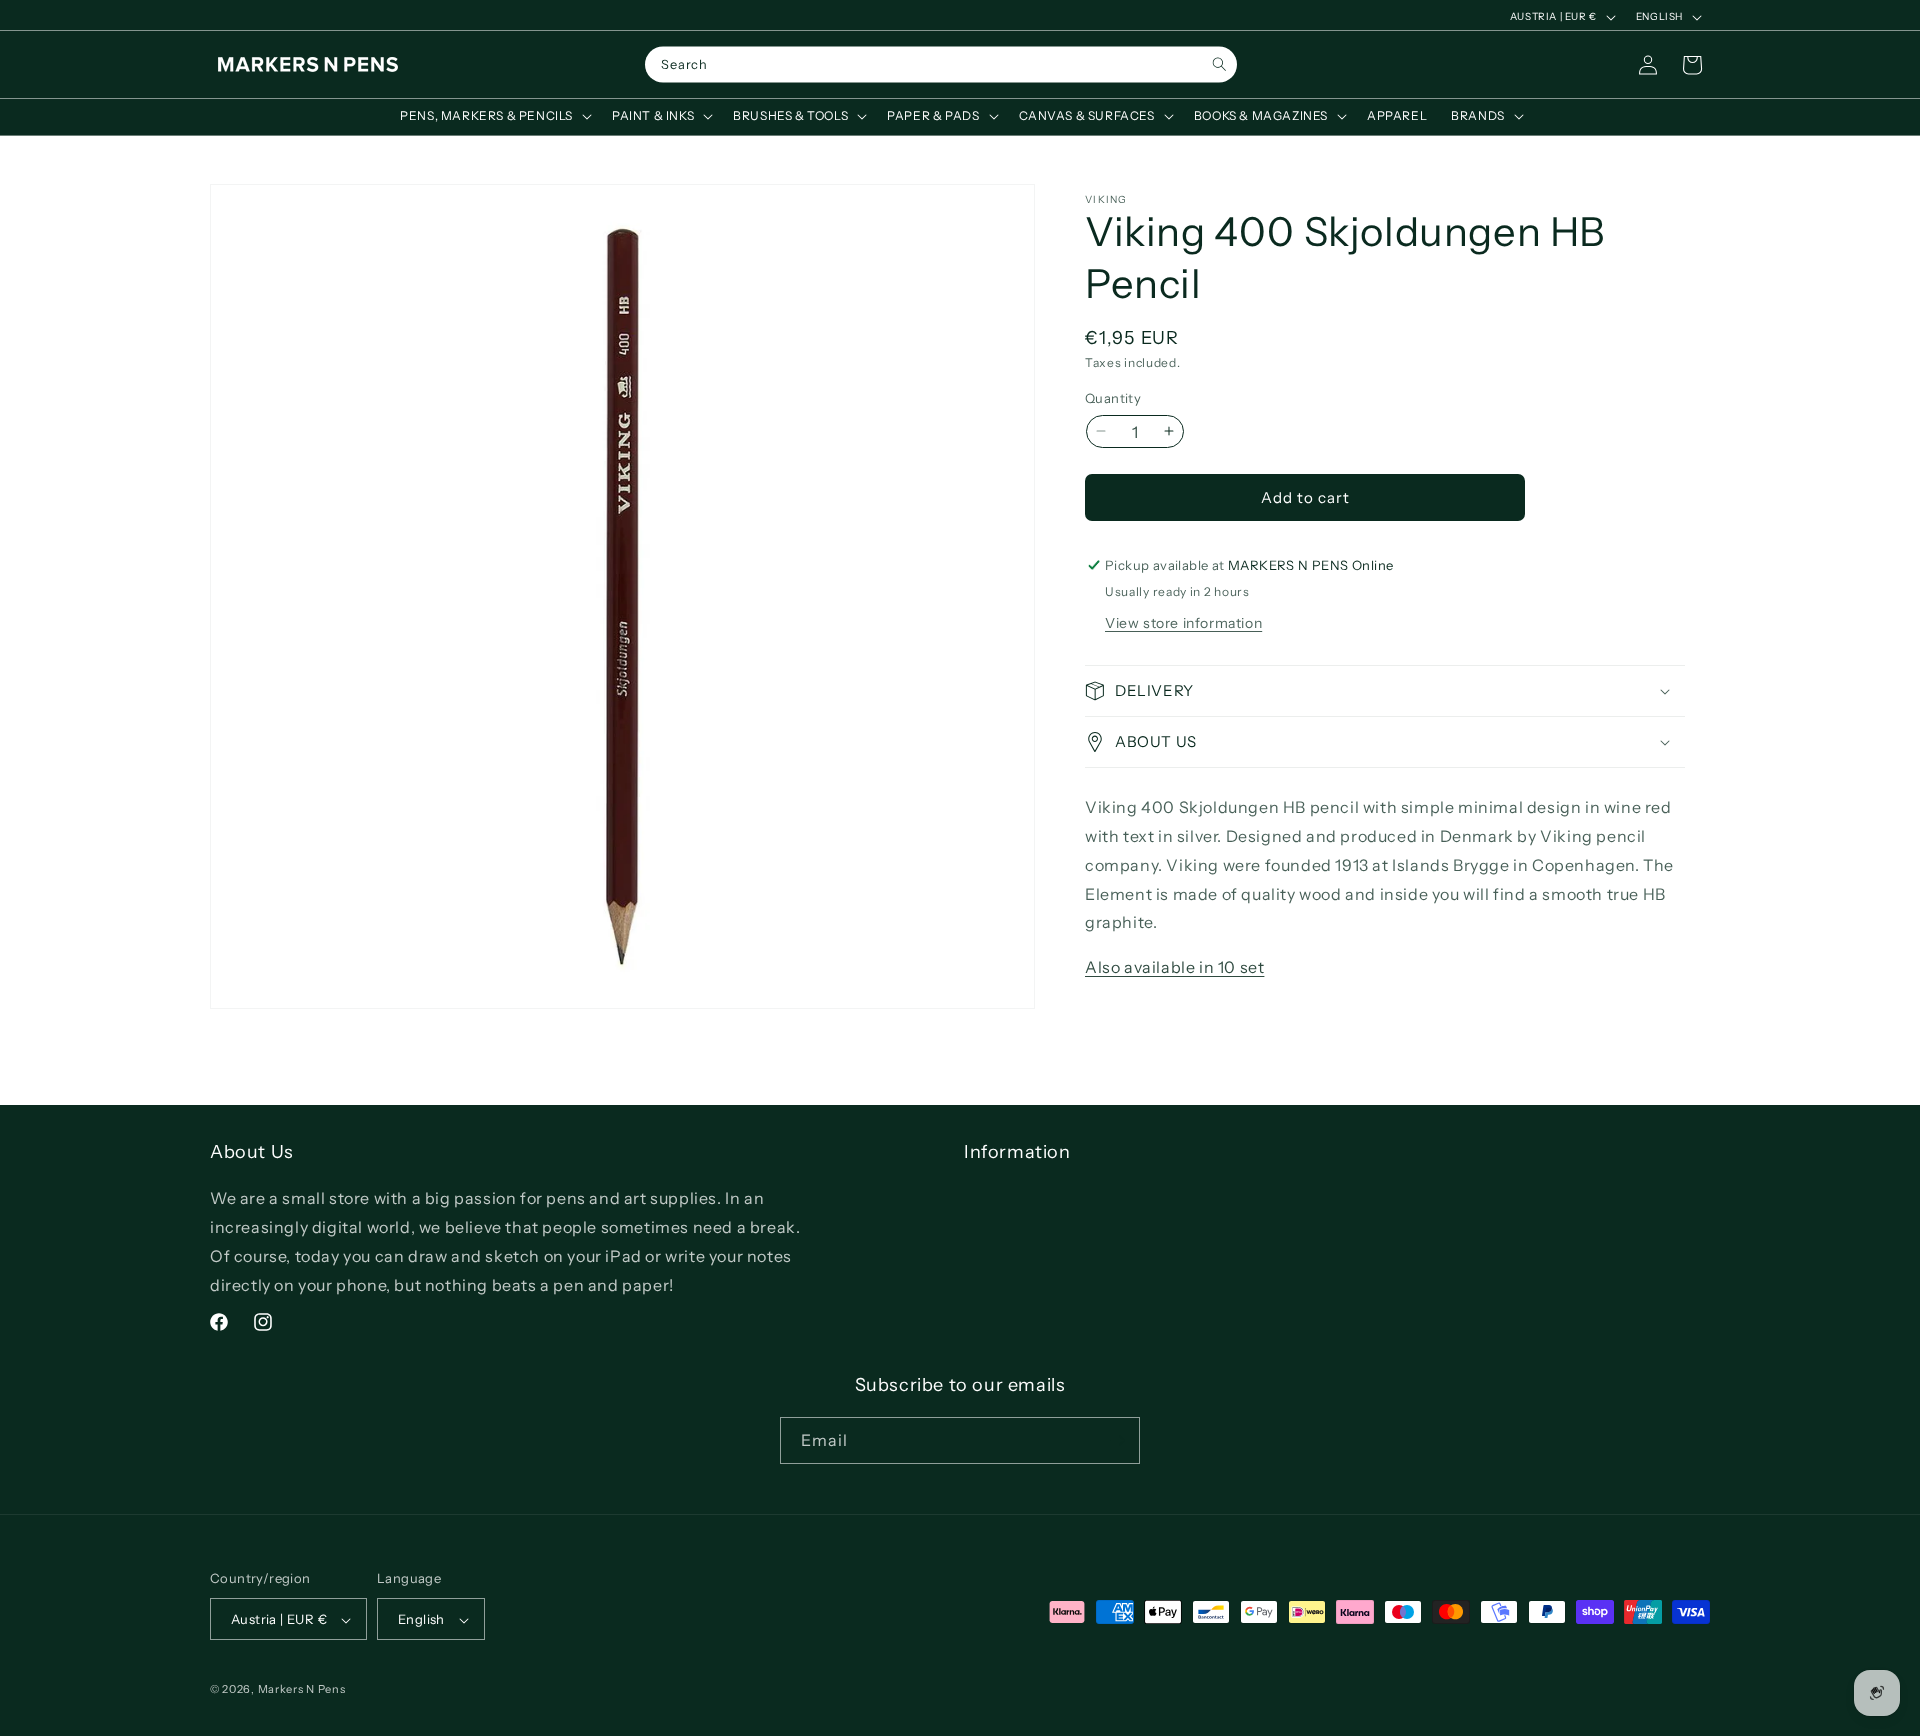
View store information (1183, 623)
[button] (494, 116)
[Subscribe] (1117, 1440)
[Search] (1219, 64)
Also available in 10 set (1174, 967)
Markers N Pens (302, 1690)
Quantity (1113, 397)
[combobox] (941, 65)
